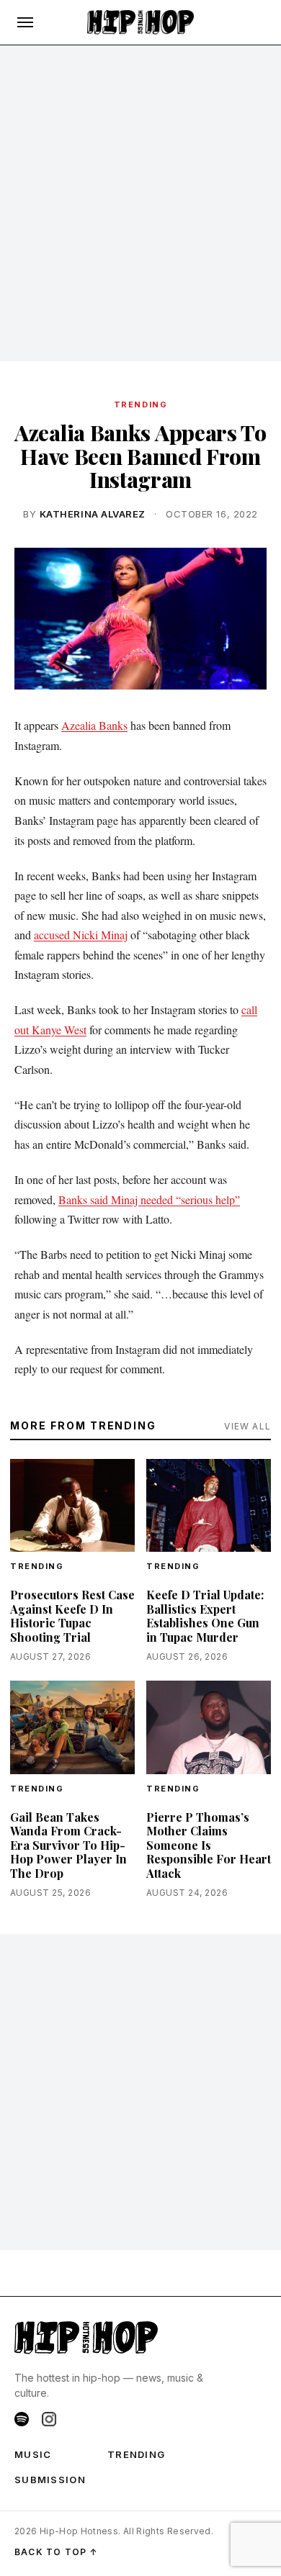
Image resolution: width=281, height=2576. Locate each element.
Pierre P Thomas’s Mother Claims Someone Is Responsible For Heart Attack (209, 1845)
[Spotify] (22, 2419)
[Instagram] (49, 2419)
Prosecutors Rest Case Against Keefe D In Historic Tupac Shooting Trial (72, 1616)
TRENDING (140, 405)
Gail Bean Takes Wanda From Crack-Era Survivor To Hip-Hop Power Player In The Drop (68, 1845)
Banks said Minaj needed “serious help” (149, 1199)
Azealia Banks (94, 725)
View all (247, 1426)
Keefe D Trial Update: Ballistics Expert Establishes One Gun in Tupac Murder (205, 1616)
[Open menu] (25, 22)
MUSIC (33, 2454)
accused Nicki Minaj (81, 935)
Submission (50, 2480)
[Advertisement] (140, 204)
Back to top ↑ (57, 2552)
